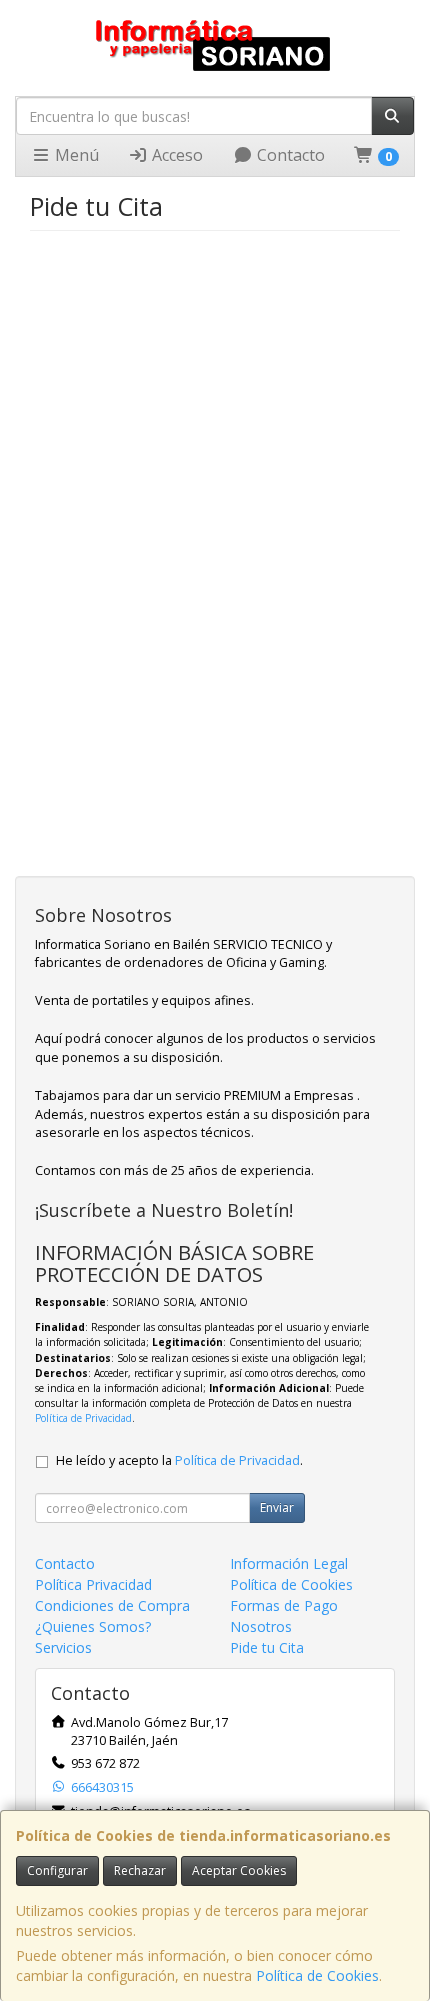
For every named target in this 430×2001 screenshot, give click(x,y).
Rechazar (140, 1870)
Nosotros (261, 1626)
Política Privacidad (93, 1584)
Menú (75, 155)
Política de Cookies (317, 1975)
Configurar (57, 1870)
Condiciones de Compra (112, 1605)
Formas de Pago (284, 1605)
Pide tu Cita (267, 1647)
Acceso (175, 155)
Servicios (63, 1647)
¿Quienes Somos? (93, 1626)
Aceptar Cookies (239, 1870)
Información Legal (289, 1563)
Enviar (277, 1507)
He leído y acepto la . (179, 1460)
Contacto (289, 155)
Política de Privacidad (83, 1418)
